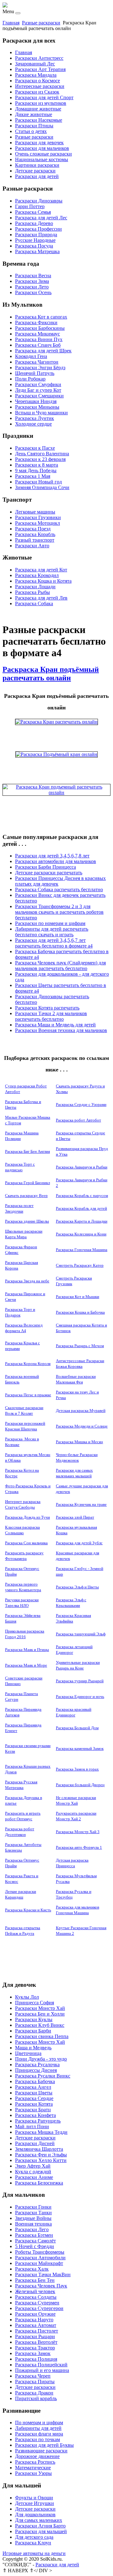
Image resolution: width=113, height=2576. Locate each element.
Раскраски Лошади (35, 587)
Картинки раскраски (37, 165)
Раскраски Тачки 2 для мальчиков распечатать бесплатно (51, 1016)
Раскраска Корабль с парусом (82, 1196)
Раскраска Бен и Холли (40, 2014)
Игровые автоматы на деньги (34, 2553)
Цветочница (28, 2053)
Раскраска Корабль (35, 534)
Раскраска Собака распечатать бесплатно (59, 889)
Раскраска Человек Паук (41, 2286)
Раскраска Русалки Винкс (43, 2076)
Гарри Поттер (30, 206)
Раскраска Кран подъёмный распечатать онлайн (51, 674)
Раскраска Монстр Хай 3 (78, 1832)
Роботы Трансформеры (40, 2252)
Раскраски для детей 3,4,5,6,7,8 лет (52, 856)
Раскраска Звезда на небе (27, 1281)
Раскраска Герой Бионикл (27, 1183)
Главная (11, 23)
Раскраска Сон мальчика (26, 1543)
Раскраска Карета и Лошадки (82, 1221)
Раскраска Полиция (36, 2359)
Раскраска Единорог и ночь (80, 1697)
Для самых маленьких (39, 2520)
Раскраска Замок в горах (77, 1769)
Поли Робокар (30, 379)
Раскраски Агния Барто (40, 2526)
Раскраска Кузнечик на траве (81, 1504)
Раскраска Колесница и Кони (81, 1234)
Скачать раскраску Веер (26, 1196)
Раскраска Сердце (34, 2098)
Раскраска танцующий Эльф (81, 1634)
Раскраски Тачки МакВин (43, 2274)
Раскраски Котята (34, 2104)
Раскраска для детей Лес (41, 218)
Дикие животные (34, 114)
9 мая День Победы (36, 470)
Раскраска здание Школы (27, 1221)
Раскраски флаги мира (39, 2434)
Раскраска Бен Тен (35, 2280)
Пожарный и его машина (42, 2370)
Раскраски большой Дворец (80, 1785)
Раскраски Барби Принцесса (46, 867)
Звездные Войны (33, 2218)
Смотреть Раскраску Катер (80, 1265)
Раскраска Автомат (36, 2325)
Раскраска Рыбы (32, 592)
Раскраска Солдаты (36, 2297)
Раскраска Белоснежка (39, 2183)
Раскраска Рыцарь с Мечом (80, 1346)
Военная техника (33, 2224)
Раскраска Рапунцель (38, 2121)
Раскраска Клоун (33, 2543)
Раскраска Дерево (34, 223)
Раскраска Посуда (34, 246)
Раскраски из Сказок (37, 92)
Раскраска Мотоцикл (38, 523)
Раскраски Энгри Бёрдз (40, 368)
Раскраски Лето (32, 287)
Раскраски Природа (36, 235)
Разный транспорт (35, 540)
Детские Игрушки (35, 2503)
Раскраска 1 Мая (33, 476)
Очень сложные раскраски (43, 154)
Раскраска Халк (32, 2269)
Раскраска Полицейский (41, 2365)
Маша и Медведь (33, 2048)
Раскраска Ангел (33, 2087)
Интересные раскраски (40, 86)
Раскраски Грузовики (38, 517)
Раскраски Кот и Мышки (78, 1297)
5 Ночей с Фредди (35, 2246)
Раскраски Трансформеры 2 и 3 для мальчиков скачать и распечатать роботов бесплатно (59, 912)
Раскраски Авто (32, 546)
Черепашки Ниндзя (36, 401)
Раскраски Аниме (34, 2177)
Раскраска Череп (33, 2376)
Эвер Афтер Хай (33, 2166)
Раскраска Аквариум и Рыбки (82, 1167)
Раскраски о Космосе (38, 81)
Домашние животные (38, 109)
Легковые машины (35, 512)
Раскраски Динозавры (39, 201)
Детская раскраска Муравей (81, 1411)
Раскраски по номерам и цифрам (50, 923)
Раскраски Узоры (33, 2473)
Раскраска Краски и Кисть (28, 1910)
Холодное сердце (33, 424)
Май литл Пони (32, 2126)
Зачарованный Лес (35, 64)
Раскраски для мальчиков (42, 148)
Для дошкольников (35, 2515)
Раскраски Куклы (34, 2019)
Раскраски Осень (33, 292)
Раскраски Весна (33, 276)
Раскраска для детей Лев (41, 598)
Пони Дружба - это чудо (41, 2059)
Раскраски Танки (33, 2213)
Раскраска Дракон (34, 2393)
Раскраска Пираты (35, 2382)
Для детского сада (34, 2537)
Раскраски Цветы (34, 2093)
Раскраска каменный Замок (80, 1748)
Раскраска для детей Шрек (43, 351)
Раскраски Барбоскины (40, 328)
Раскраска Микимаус (38, 334)
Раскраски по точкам (38, 2439)
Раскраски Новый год (38, 482)
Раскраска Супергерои (39, 2308)
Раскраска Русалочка (37, 2065)
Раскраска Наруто (34, 2320)
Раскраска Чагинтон (37, 362)
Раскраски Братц (33, 2110)
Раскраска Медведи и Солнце (82, 1426)
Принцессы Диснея (36, 2070)
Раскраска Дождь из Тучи (27, 1517)
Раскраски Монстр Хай (40, 2008)
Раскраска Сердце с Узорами (81, 1104)
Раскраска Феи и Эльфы (41, 2155)
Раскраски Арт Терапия (40, 69)
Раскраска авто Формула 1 (79, 1847)
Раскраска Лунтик (35, 418)
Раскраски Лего (32, 2229)
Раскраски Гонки (33, 2207)
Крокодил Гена (31, 356)
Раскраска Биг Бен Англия (27, 1151)
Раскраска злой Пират (75, 1517)
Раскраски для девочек (39, 143)
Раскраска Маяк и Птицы (27, 1650)
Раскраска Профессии (38, 229)
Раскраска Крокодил (37, 575)
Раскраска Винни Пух (39, 339)
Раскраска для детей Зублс (79, 1543)
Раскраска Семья (33, 212)
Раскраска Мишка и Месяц (79, 1442)
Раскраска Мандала (36, 75)
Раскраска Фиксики (36, 322)
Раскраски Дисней (35, 2143)
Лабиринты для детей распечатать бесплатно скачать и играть (52, 932)
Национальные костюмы (42, 159)
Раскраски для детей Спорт (44, 97)
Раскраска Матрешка (37, 251)
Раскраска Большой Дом (77, 1728)
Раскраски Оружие (35, 2314)
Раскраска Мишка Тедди (41, 2132)
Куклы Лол (27, 1997)
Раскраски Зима (32, 281)
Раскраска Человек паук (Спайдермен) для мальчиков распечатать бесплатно (60, 966)
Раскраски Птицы (34, 126)
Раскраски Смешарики (39, 396)
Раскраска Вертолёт (36, 2342)
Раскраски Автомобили (40, 2258)
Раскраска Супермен (37, 2303)
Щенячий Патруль (35, 373)
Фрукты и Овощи (34, 2498)
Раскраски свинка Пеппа (42, 2036)
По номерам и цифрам (39, 2423)
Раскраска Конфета (35, 2115)
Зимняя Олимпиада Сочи (42, 487)
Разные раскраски (41, 23)
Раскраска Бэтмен (34, 2235)
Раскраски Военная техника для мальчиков (61, 1030)
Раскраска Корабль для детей (81, 1208)
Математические (33, 2468)
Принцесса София (35, 2003)
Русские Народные (35, 240)
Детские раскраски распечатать (49, 873)
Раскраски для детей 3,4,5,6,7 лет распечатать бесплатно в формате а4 (54, 943)
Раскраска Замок (33, 2353)
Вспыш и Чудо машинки (41, 413)
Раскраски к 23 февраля (40, 459)
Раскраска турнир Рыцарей (80, 1681)
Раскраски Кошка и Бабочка (80, 1312)
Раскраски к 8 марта (37, 465)
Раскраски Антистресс (39, 58)
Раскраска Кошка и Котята (43, 581)
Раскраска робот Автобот (78, 1120)
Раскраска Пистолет (37, 2331)
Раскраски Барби (33, 2031)
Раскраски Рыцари (35, 2336)
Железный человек (35, 2291)
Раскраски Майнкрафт (39, 2263)
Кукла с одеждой (33, 2172)
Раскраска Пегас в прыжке (28, 1395)
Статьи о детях (31, 131)
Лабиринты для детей (38, 2428)
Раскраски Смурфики (38, 384)
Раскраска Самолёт (35, 2241)
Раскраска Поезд (33, 529)
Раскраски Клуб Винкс (40, 2025)
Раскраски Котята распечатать (47, 1008)
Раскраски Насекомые (39, 120)
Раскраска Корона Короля (28, 1364)
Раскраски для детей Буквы (44, 2445)
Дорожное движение (37, 2456)
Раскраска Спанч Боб (38, 345)
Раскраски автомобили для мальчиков (56, 861)
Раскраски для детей (37, 176)
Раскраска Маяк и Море (26, 1665)
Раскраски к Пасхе (35, 448)
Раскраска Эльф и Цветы (77, 1587)
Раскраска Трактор (35, 2348)
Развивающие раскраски (41, 2451)
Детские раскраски (35, 171)
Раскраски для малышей (41, 2531)
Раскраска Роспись (35, 2462)
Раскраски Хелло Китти (41, 2160)
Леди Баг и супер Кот (38, 390)
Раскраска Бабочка (35, 2081)
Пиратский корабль (36, 2398)
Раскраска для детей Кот (41, 570)
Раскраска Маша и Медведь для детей (55, 1025)
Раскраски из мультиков (41, 103)
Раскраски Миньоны (37, 407)
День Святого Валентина (42, 454)
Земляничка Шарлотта (39, 2149)
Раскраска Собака (34, 603)
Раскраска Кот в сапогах (41, 317)
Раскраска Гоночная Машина (82, 1250)
